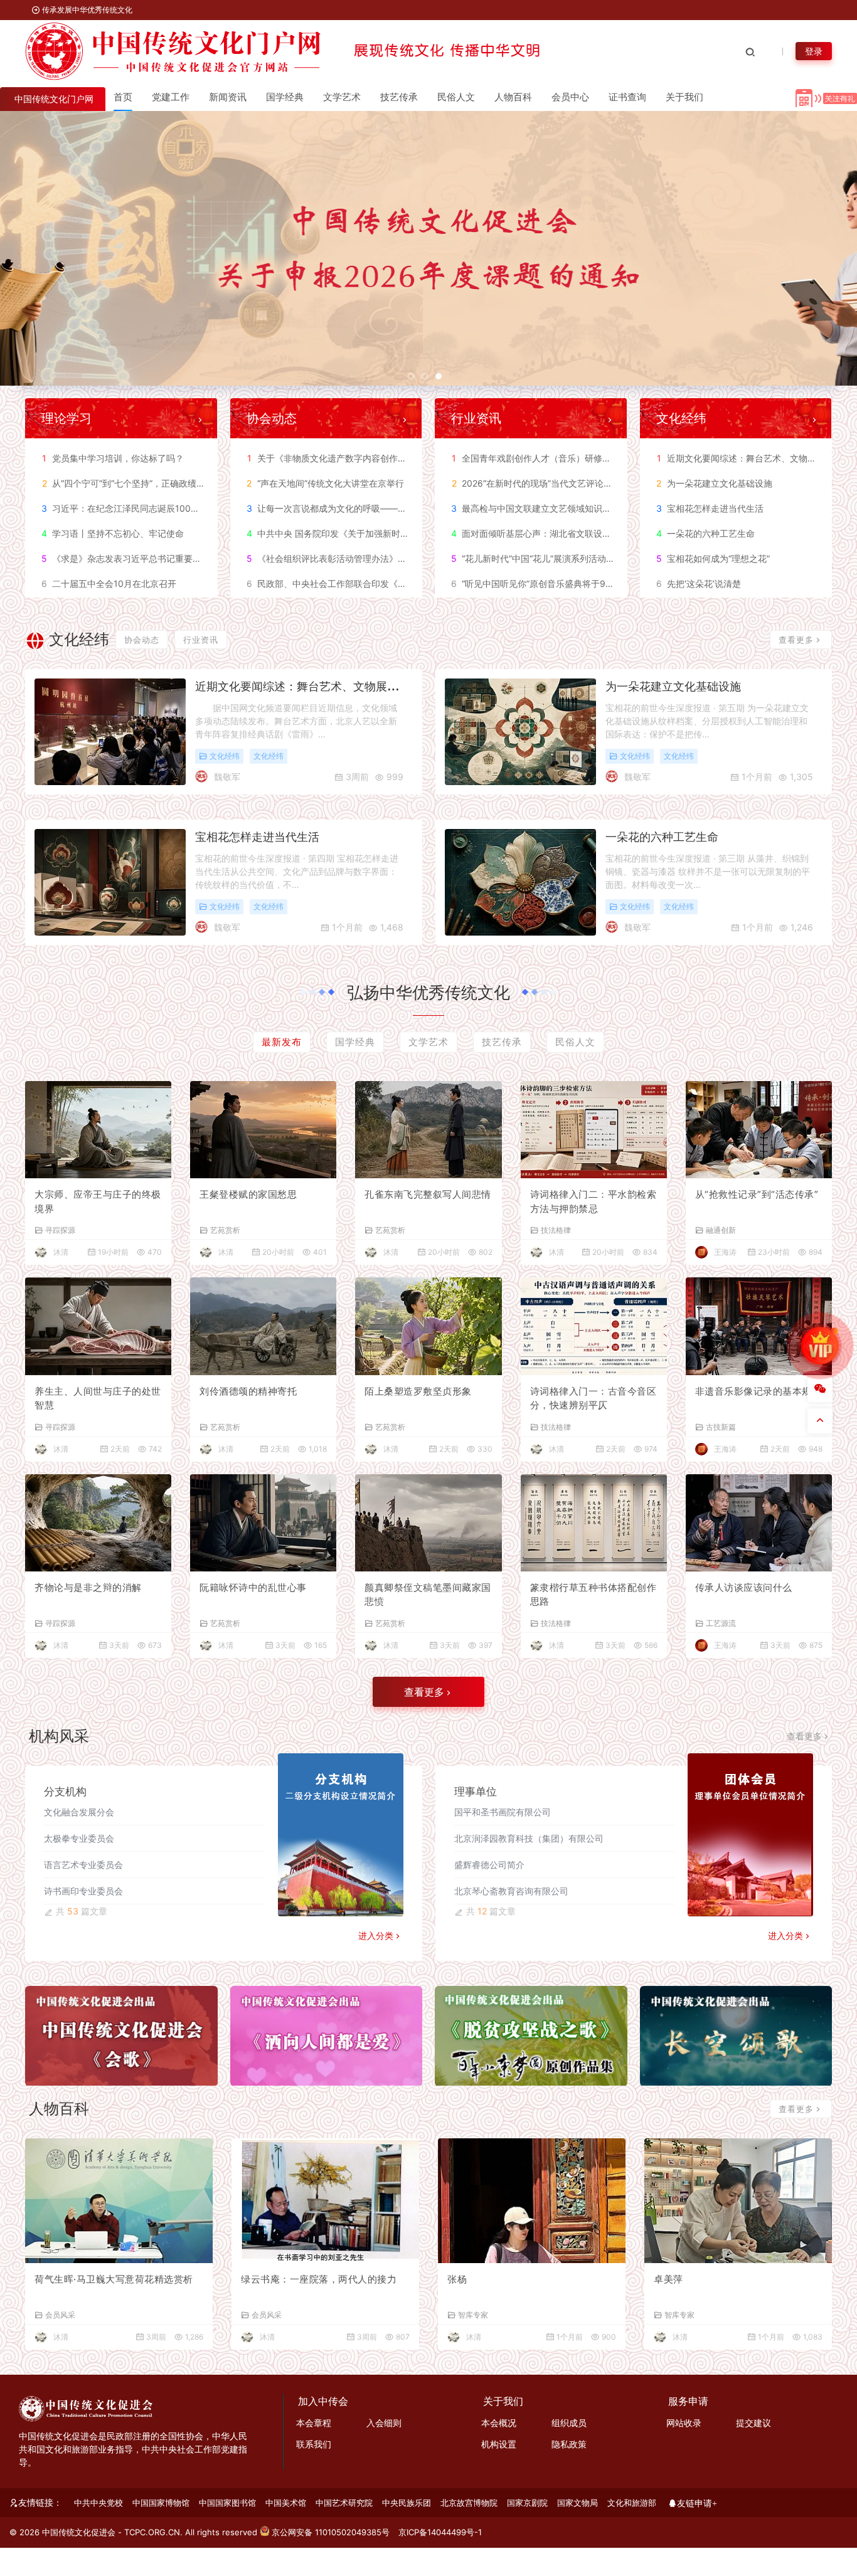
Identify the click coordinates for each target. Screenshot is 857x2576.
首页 (123, 97)
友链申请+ (697, 2503)
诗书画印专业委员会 (83, 1891)
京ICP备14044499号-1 (440, 2532)
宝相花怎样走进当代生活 (710, 508)
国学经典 (285, 97)
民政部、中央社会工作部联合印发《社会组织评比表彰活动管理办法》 (388, 583)
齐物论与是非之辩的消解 (88, 1587)
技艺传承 (399, 97)
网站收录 (684, 2423)
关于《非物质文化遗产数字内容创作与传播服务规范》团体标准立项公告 (393, 458)
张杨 (457, 2279)
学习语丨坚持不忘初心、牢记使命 (113, 533)
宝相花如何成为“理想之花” (713, 558)
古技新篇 (721, 1427)
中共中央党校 (98, 2503)
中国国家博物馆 (161, 2503)
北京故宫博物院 (469, 2503)
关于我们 (684, 97)
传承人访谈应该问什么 (744, 1587)
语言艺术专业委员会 (83, 1865)
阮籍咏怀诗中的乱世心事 (253, 1587)
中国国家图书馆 (227, 2503)
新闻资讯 (228, 97)
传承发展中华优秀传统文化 (86, 10)
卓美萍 (668, 2279)
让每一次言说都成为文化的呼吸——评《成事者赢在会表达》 (370, 508)
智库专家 (473, 2315)
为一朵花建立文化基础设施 (714, 483)
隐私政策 (569, 2444)
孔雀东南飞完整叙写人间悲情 (428, 1194)
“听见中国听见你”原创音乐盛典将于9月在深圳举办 (555, 583)
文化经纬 (681, 418)
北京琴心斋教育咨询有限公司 (511, 1891)
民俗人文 (456, 97)
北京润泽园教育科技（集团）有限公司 (529, 1838)
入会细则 (384, 2423)
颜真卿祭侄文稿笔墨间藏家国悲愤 (428, 1595)
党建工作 (171, 97)
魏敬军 (227, 777)
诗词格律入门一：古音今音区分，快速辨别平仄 (594, 1398)
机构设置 (499, 2444)
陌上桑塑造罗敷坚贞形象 (418, 1391)
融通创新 (721, 1230)
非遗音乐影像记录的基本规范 (759, 1391)
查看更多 (796, 640)
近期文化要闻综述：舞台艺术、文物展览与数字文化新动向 (342, 686)
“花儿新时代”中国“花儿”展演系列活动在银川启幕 (551, 558)
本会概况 (499, 2423)
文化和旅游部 (632, 2503)
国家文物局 (578, 2503)
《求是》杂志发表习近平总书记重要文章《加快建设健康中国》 (170, 558)
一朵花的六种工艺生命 (705, 533)
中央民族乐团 (407, 2503)
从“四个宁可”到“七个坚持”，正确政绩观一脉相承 (141, 483)
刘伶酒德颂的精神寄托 (248, 1391)
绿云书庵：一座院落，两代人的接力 (319, 2279)
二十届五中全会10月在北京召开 (109, 583)
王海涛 (725, 1252)
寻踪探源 (60, 1230)
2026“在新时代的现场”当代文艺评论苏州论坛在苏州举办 (567, 483)
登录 (814, 51)
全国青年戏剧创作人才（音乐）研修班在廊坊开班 (553, 458)
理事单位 (476, 1792)
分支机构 (65, 1792)
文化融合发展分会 (79, 1812)
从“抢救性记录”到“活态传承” (757, 1194)
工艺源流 (721, 1623)
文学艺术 (342, 97)
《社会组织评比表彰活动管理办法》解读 (331, 558)
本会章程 (314, 2423)
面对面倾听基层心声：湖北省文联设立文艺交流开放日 (562, 533)
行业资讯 (476, 418)
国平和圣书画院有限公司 (503, 1812)
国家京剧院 (527, 2503)
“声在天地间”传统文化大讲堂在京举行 (325, 483)
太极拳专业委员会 (79, 1838)
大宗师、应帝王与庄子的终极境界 (98, 1201)
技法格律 (556, 1230)
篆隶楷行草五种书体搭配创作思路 (594, 1595)
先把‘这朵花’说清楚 (699, 583)
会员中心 (570, 97)
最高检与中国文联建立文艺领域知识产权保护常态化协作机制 (575, 508)
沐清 (61, 1252)
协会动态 (272, 418)
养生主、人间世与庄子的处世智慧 (98, 1398)
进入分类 (376, 1935)
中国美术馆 (286, 2503)
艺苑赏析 (225, 1230)
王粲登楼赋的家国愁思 (248, 1194)
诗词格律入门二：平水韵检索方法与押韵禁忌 (594, 1201)
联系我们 (314, 2444)
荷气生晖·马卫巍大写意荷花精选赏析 (114, 2279)
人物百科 (513, 97)
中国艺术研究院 (344, 2503)
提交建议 (753, 2423)
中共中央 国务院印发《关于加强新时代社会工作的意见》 (363, 533)
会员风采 (60, 2315)
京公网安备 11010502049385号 (331, 2532)
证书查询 (627, 97)
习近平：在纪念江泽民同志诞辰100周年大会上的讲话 (151, 508)
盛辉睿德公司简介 (489, 1865)
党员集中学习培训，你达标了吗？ (113, 458)
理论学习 (67, 418)
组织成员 (569, 2423)
